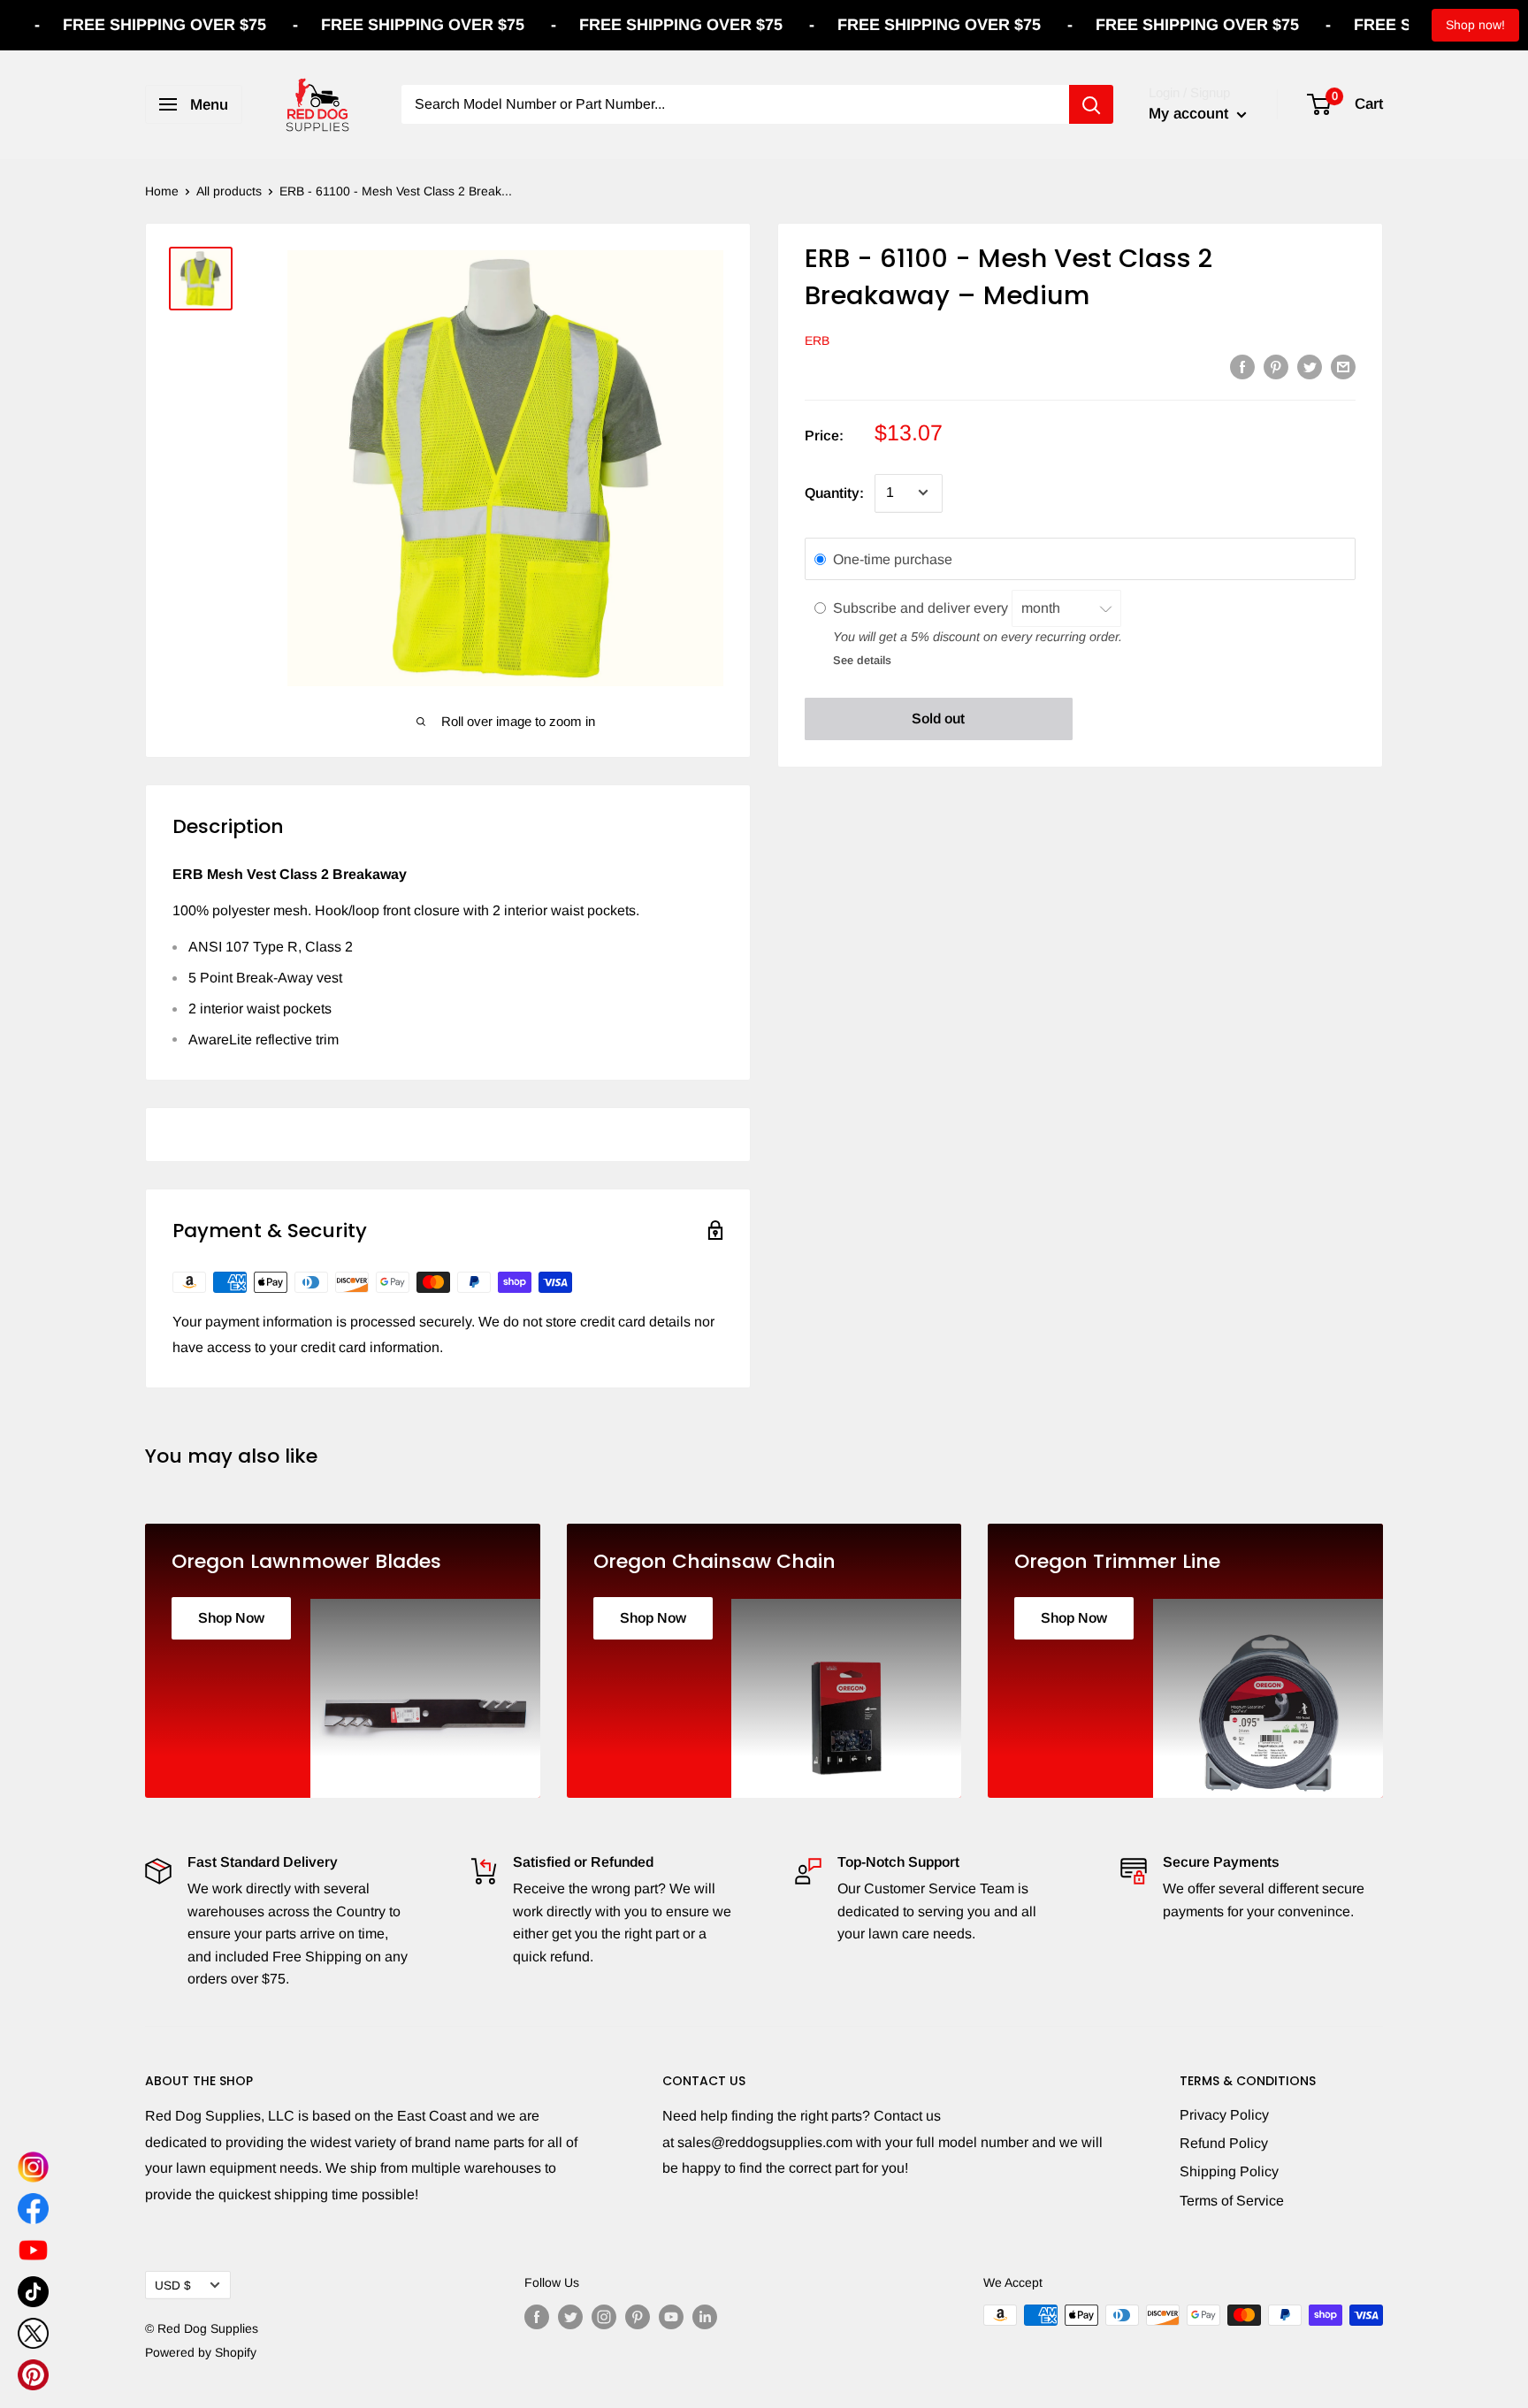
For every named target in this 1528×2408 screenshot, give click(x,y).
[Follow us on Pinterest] (638, 2317)
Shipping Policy (1229, 2171)
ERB (817, 340)
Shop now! (1475, 25)
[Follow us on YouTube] (671, 2317)
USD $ (173, 2286)
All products (229, 191)
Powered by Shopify (201, 2352)
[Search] (1091, 104)
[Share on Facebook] (1242, 366)
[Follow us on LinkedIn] (705, 2317)
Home (162, 191)
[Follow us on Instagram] (604, 2317)
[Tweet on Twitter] (1310, 366)
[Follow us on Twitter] (570, 2317)
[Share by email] (1343, 366)
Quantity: (834, 492)
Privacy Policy (1224, 2115)
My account (1191, 114)
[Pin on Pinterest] (1276, 366)
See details (862, 659)
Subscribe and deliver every (922, 607)
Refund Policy (1224, 2143)
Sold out (938, 719)
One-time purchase (893, 558)
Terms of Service (1232, 2201)
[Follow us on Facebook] (537, 2317)
